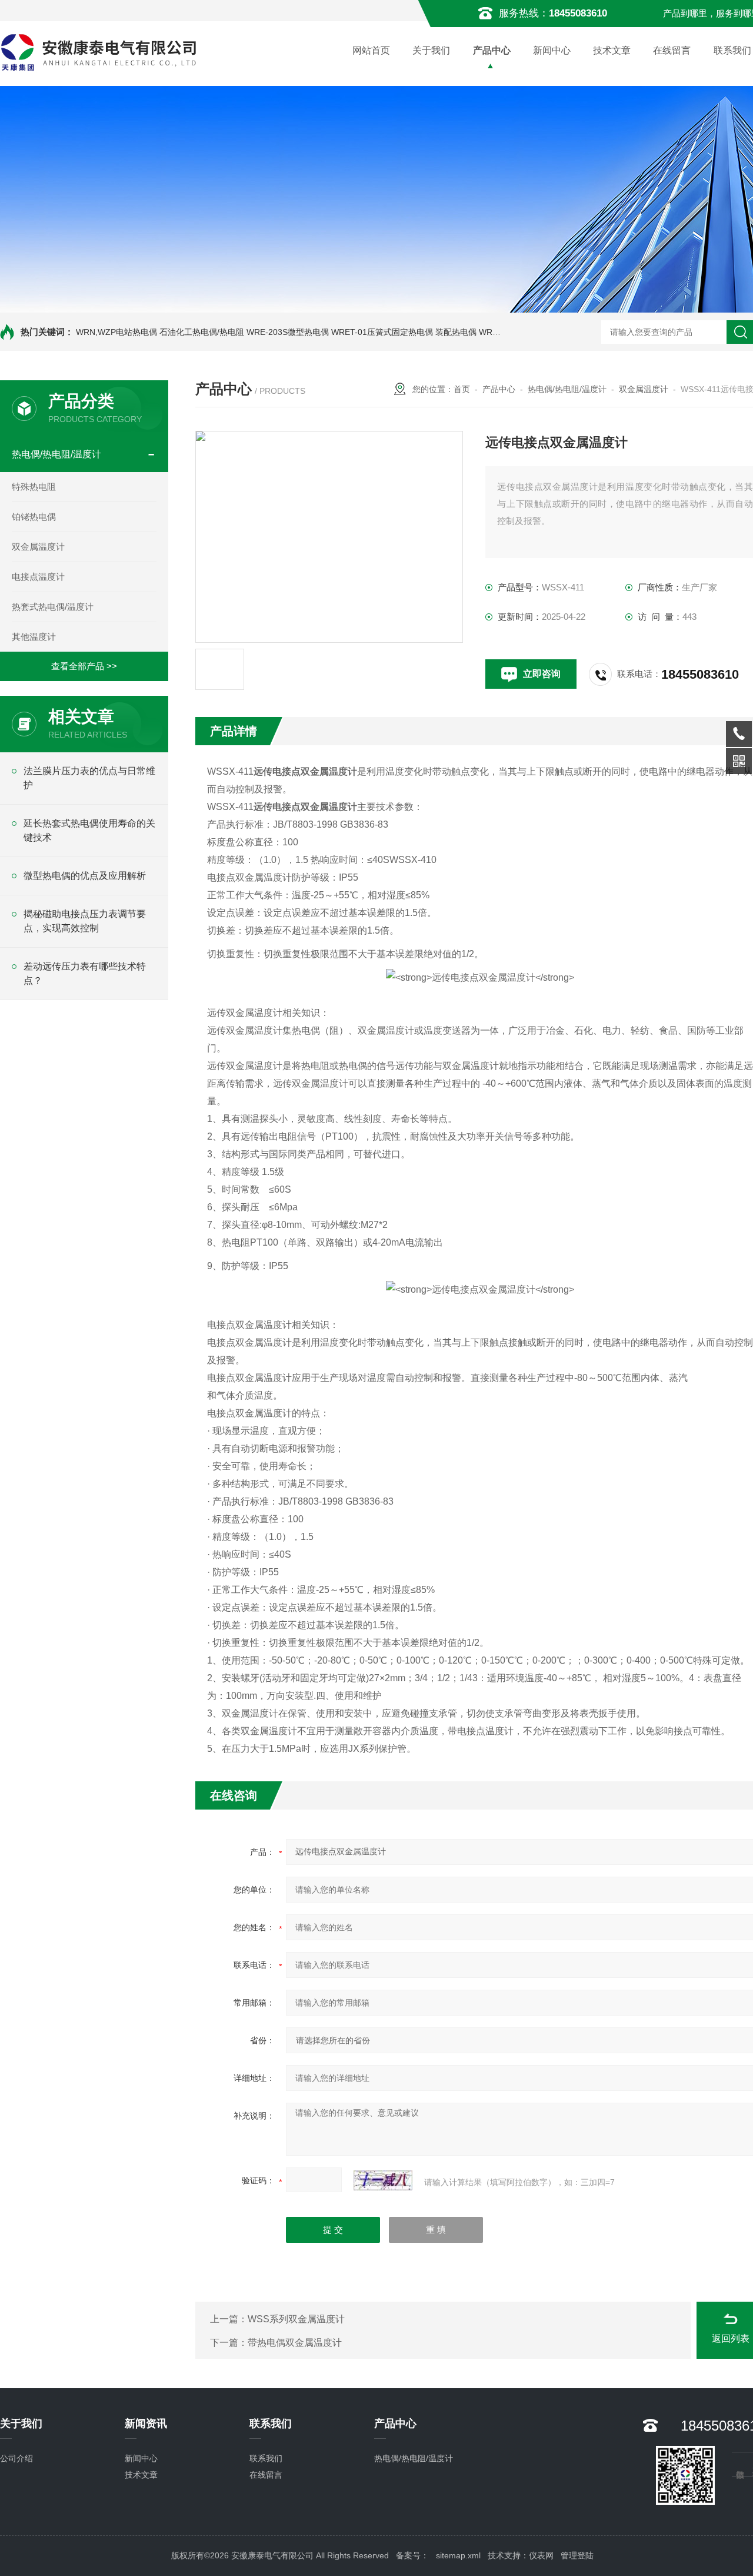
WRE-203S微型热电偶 (288, 332)
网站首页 (371, 50)
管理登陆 (577, 2555)
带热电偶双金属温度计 (295, 2343)
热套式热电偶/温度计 (53, 607)
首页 (462, 389)
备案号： (412, 2555)
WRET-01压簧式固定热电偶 (382, 332)
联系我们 (266, 2458)
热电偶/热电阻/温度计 (56, 454)
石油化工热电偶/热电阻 (202, 332)
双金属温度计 (38, 547)
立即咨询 (542, 674)
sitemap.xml (458, 2555)
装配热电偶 (456, 332)
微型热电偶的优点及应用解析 (85, 876)
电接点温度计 (38, 577)
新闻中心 (552, 50)
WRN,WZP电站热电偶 (116, 332)
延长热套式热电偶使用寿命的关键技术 (89, 830)
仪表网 (541, 2555)
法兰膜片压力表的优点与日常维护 (89, 778)
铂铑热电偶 (34, 517)
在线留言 (672, 50)
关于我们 (431, 50)
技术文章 (612, 50)
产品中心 (492, 50)
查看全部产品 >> (84, 666)
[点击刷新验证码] (383, 2180)
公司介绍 (16, 2458)
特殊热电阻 (34, 487)
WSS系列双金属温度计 (296, 2319)
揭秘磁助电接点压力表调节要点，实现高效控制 (85, 921)
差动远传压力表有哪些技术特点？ (85, 973)
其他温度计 (34, 637)
